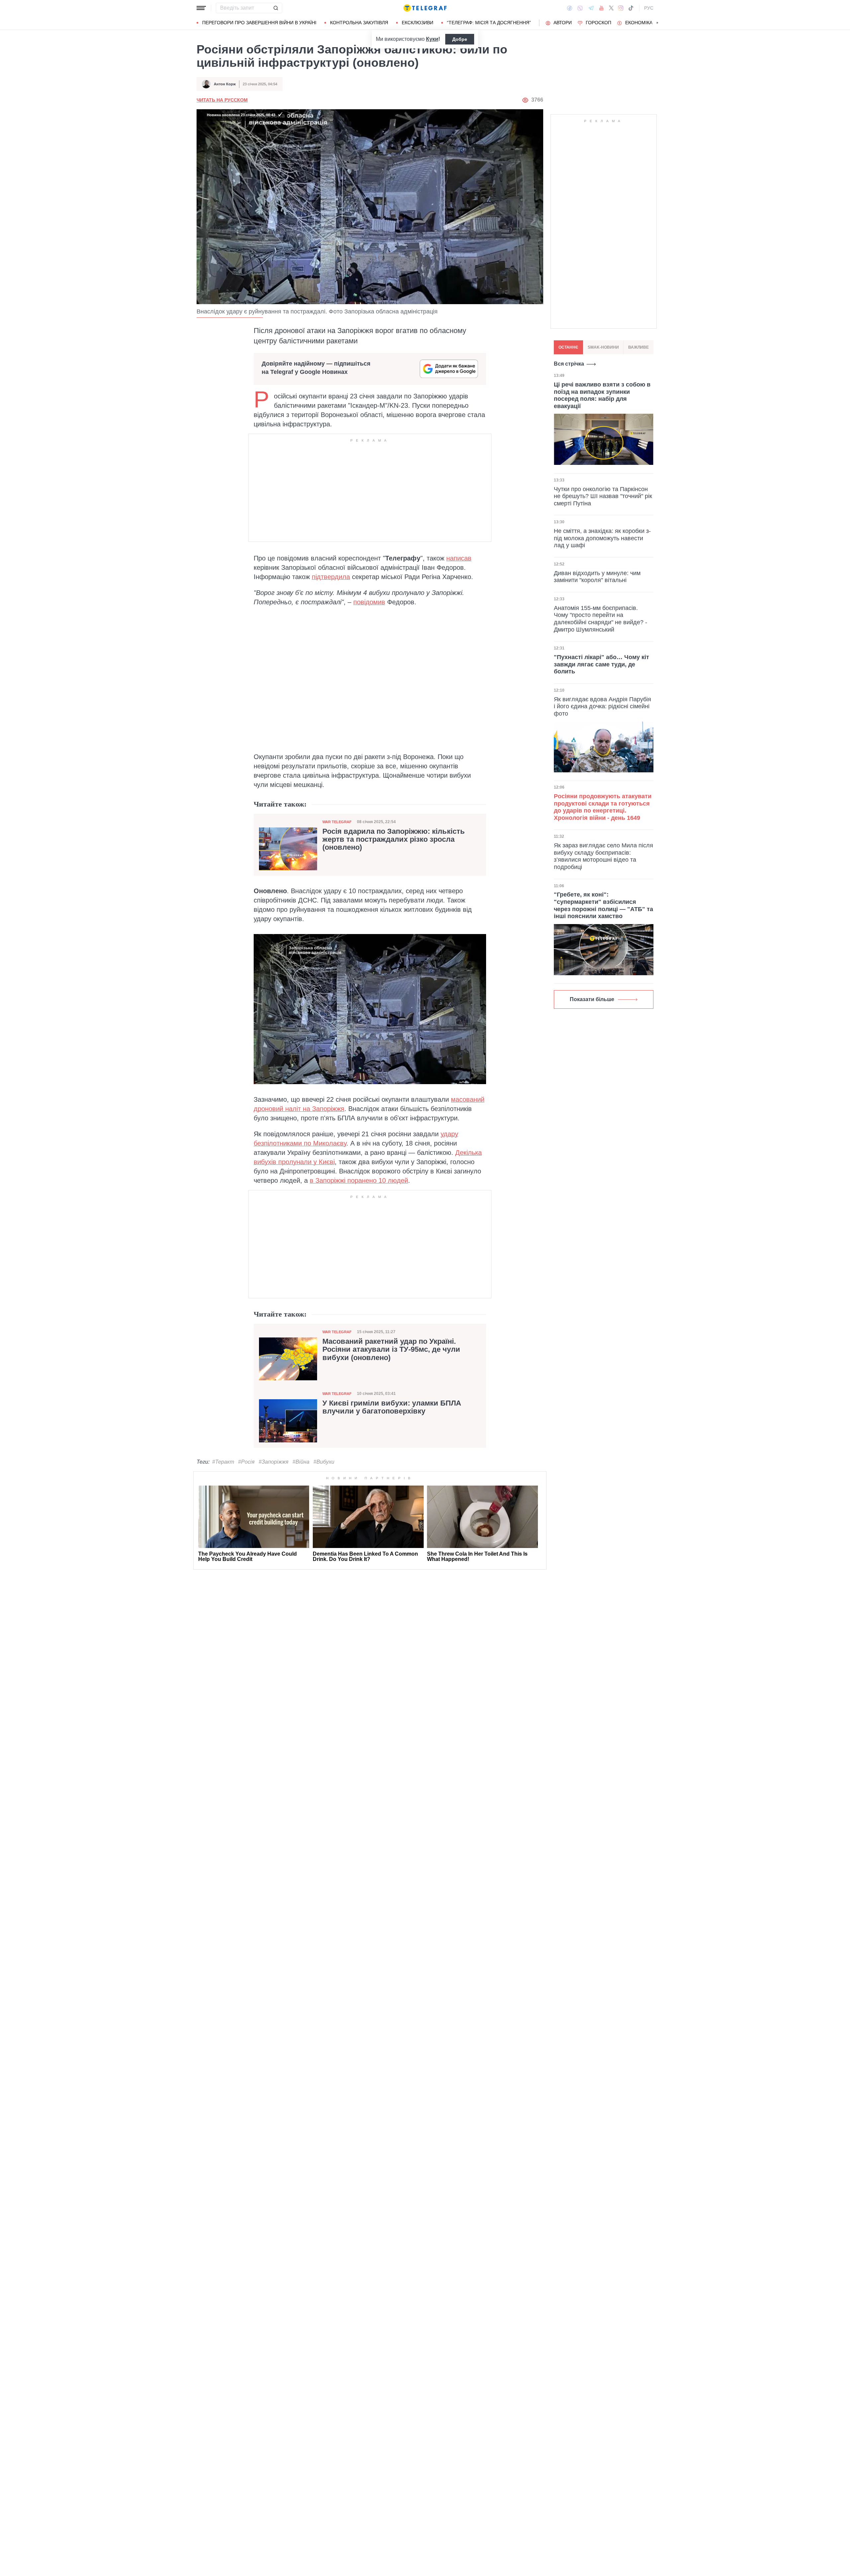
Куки (432, 39)
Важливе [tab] (638, 347)
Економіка (639, 23)
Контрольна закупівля (359, 23)
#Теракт (223, 1462)
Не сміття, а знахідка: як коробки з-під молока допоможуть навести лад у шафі (602, 538)
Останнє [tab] (568, 347)
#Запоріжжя (274, 1462)
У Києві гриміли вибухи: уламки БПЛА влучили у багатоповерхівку (392, 1407)
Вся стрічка (569, 364)
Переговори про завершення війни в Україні (259, 23)
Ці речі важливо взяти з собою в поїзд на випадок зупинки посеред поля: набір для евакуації (602, 395)
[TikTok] (631, 8)
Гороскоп (598, 23)
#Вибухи (324, 1462)
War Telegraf (337, 822)
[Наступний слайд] (657, 23)
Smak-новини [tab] (603, 347)
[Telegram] (591, 8)
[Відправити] (276, 8)
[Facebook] (570, 8)
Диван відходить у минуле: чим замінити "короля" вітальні (597, 576)
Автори (563, 23)
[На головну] (425, 8)
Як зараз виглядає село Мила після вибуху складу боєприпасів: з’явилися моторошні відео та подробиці (603, 856)
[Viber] (580, 8)
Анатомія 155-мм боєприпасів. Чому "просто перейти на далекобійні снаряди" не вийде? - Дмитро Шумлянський (600, 618)
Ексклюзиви (418, 23)
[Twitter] (611, 8)
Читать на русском (222, 100)
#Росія (246, 1462)
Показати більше (592, 999)
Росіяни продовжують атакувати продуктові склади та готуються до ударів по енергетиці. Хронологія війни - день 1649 (603, 807)
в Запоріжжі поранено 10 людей (359, 1180)
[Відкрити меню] (201, 8)
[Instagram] (621, 8)
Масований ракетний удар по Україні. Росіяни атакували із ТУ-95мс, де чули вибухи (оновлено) (391, 1349)
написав (459, 558)
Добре (460, 39)
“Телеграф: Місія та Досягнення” (489, 23)
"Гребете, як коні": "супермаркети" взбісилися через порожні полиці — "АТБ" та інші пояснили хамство (603, 905)
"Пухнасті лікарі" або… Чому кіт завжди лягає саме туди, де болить (601, 664)
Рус (649, 8)
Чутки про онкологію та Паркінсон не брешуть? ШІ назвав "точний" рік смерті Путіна (603, 496)
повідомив (369, 602)
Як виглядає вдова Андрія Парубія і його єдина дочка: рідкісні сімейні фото (602, 706)
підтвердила (331, 577)
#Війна (301, 1462)
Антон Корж (225, 84)
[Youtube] (601, 8)
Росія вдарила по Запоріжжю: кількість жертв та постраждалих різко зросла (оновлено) (394, 839)
